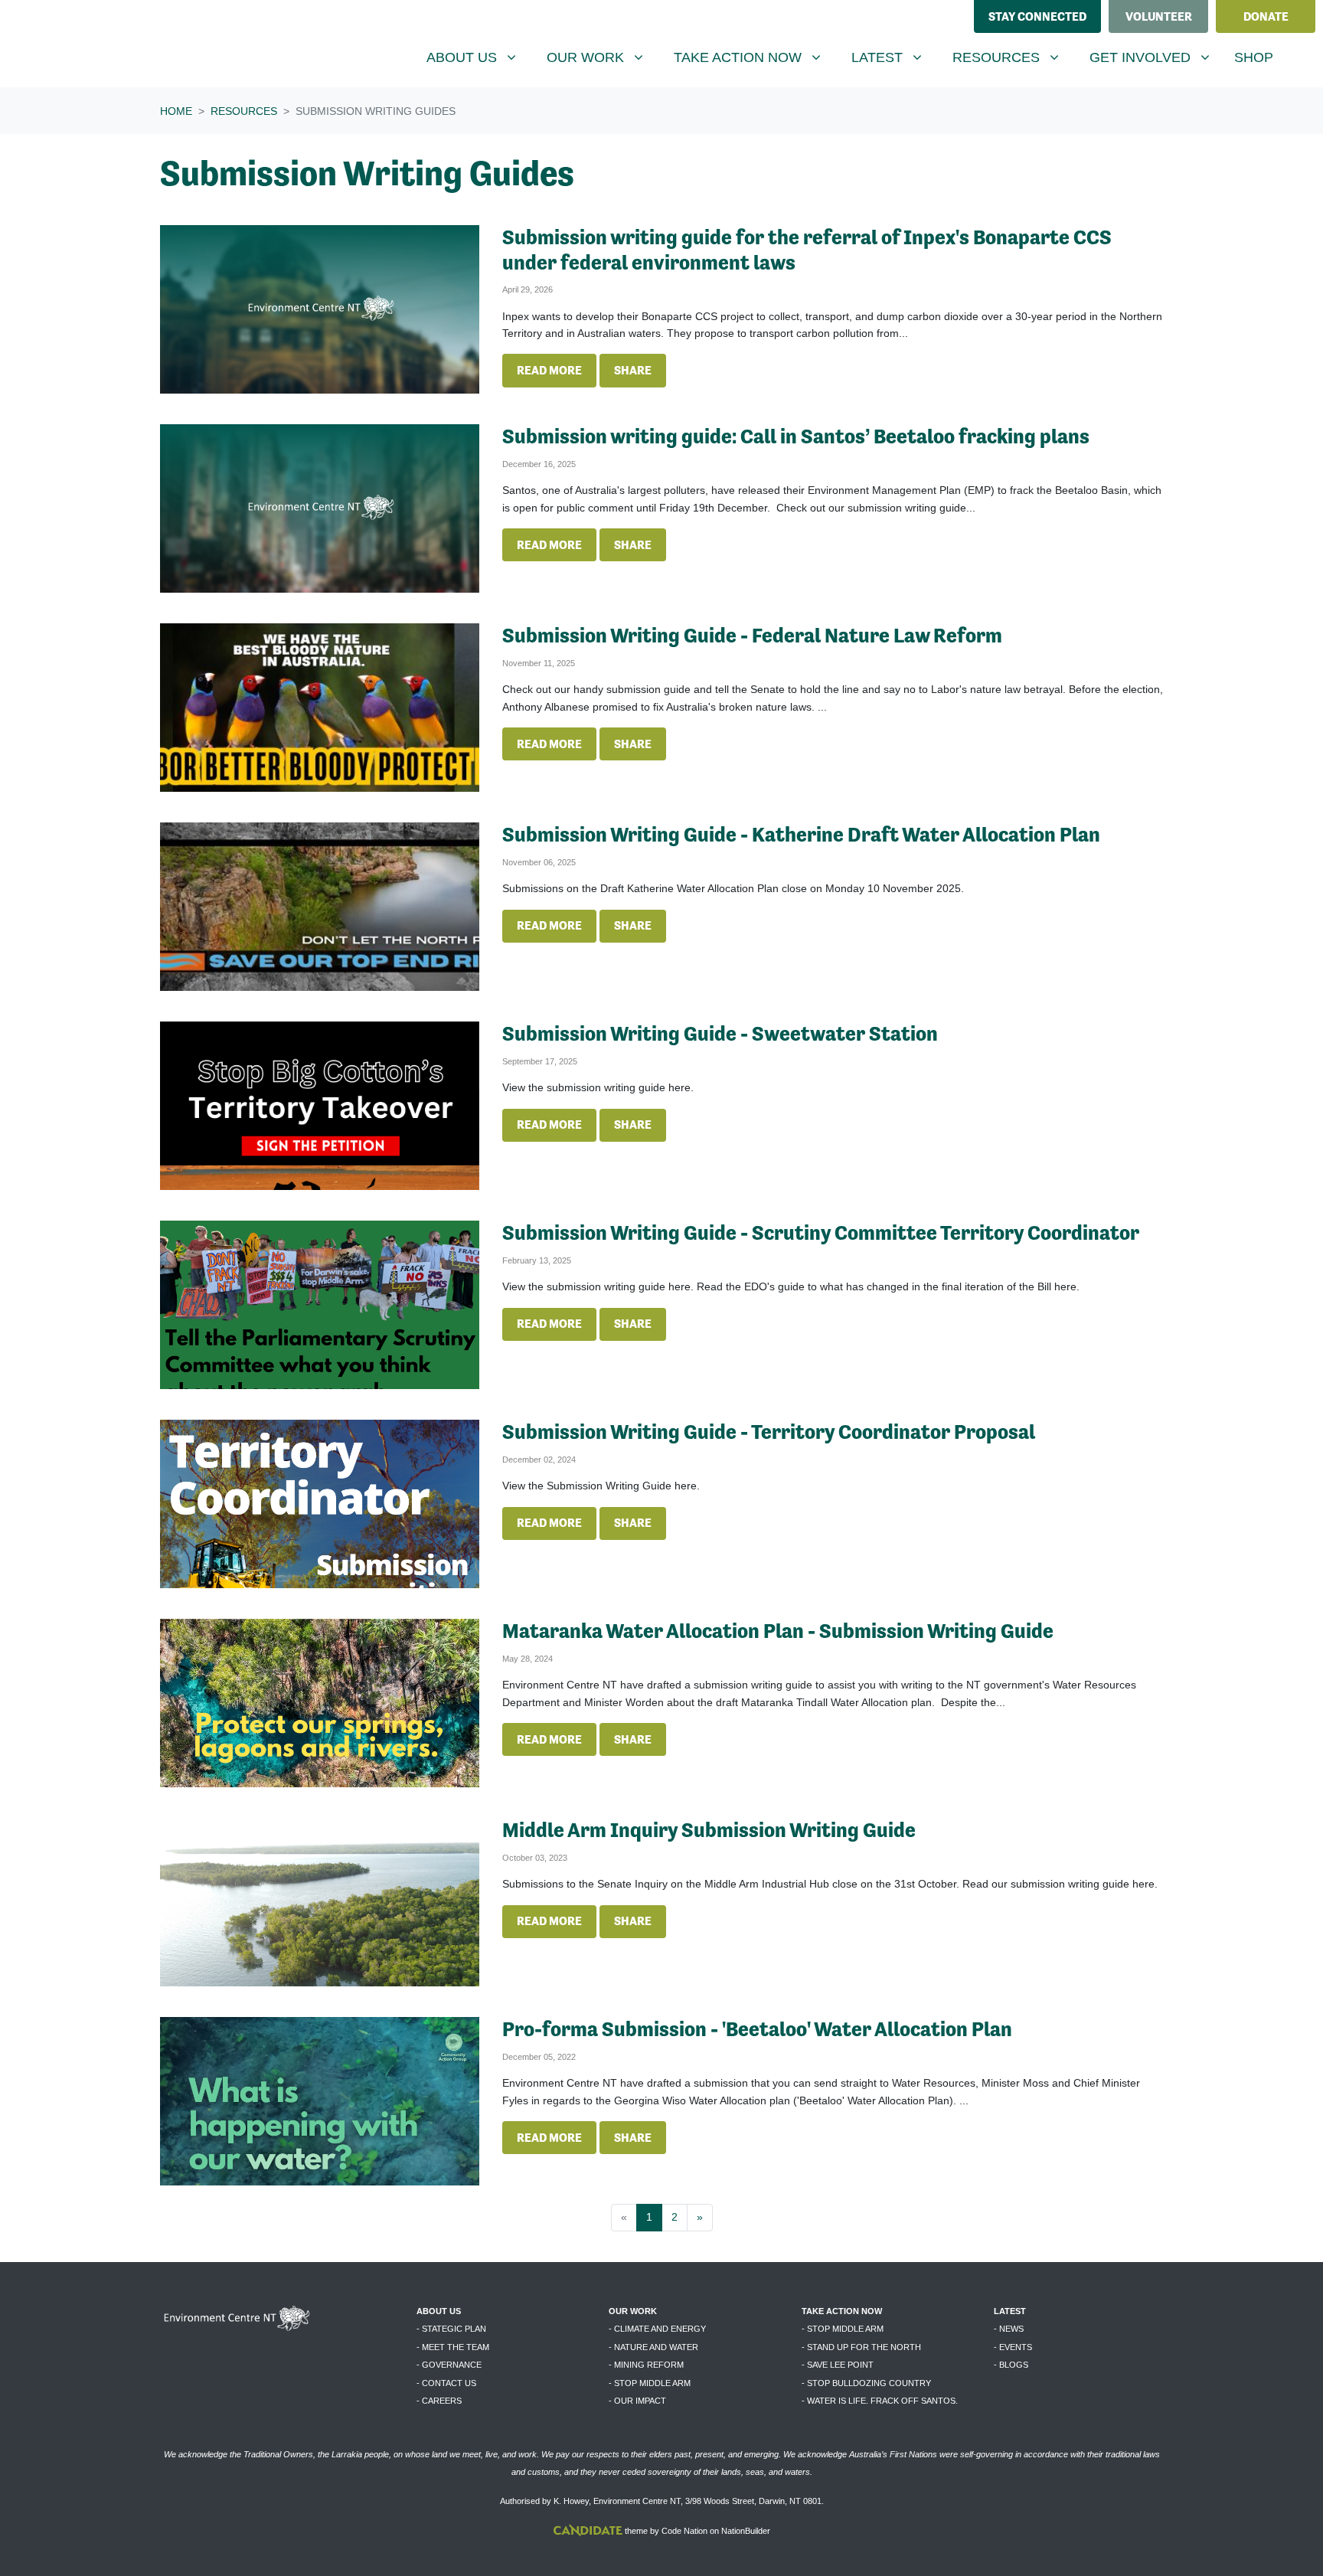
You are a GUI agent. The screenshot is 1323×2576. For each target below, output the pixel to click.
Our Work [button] (601, 57)
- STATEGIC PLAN (451, 2329)
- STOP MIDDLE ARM (650, 2383)
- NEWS (1009, 2329)
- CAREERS (439, 2401)
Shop (1254, 57)
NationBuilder (746, 2531)
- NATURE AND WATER (653, 2347)
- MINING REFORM (646, 2365)
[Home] (127, 44)
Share (633, 370)
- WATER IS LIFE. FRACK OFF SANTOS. (880, 2401)
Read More (549, 370)
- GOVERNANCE (449, 2365)
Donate (1266, 16)
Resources (244, 111)
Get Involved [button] (1155, 57)
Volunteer (1159, 16)
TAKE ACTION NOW (842, 2311)
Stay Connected (1037, 16)
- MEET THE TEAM (453, 2347)
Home (176, 111)
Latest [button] (892, 57)
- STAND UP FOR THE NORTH (861, 2347)
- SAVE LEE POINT (838, 2365)
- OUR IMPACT (637, 2401)
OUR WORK (633, 2311)
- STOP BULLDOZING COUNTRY (866, 2383)
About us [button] (477, 57)
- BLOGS (1011, 2365)
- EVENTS (1013, 2347)
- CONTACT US (446, 2383)
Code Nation (684, 2531)
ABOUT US (439, 2311)
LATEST (1010, 2311)
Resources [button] (1011, 57)
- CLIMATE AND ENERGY (657, 2329)
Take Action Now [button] (747, 57)
